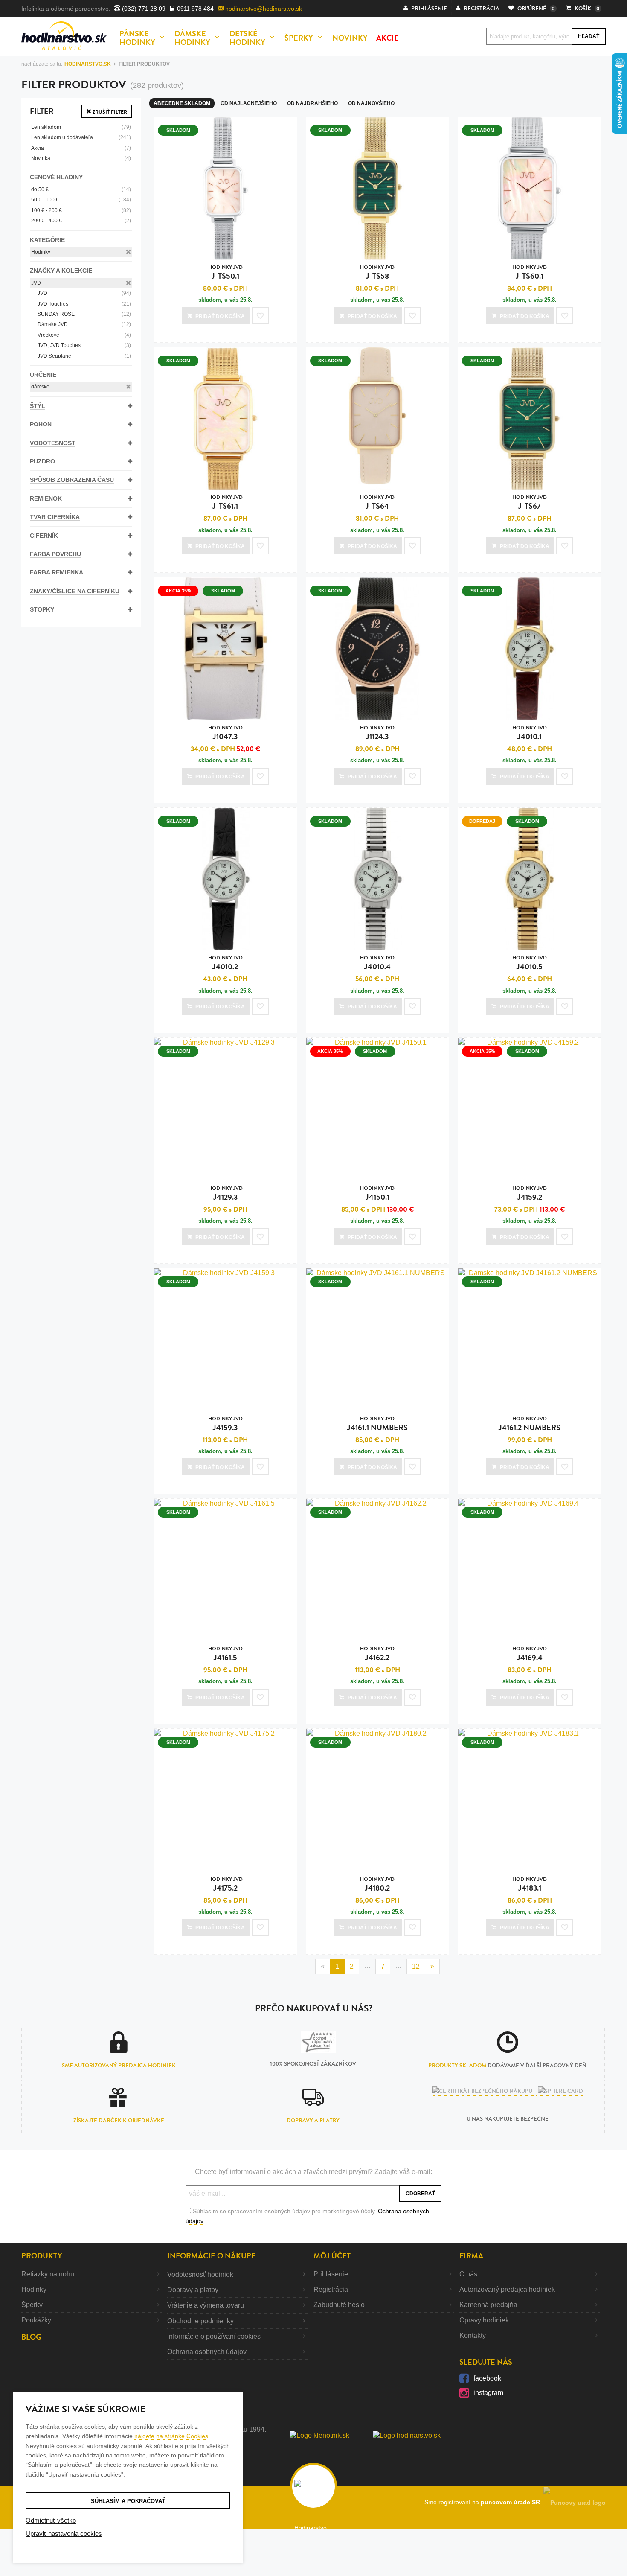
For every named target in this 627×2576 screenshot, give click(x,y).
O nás (468, 2274)
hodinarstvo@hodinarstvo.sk (263, 9)
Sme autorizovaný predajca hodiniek (119, 2066)
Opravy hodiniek (484, 2320)
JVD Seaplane (84, 356)
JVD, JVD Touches (84, 345)
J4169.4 (530, 1654)
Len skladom (81, 127)
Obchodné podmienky (200, 2321)
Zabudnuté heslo (339, 2305)
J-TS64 (377, 503)
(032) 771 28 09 (143, 9)
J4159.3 (225, 1424)
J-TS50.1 (225, 272)
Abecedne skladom (182, 103)
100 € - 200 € (81, 210)
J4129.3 (225, 1193)
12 (416, 1966)
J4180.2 (377, 1884)
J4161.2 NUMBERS (530, 1424)
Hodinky (41, 252)
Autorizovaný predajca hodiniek (507, 2289)
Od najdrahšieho (312, 103)
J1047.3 (225, 733)
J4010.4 (377, 963)
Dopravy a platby (313, 2121)
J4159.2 (530, 1193)
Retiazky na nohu (48, 2274)
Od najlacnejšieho (249, 103)
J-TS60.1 (530, 272)
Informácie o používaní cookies (214, 2336)
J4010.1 (530, 733)
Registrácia (331, 2289)
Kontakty (473, 2336)
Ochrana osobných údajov (207, 2352)
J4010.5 (530, 963)
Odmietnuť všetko (51, 2520)
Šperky (32, 2305)
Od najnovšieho (371, 103)
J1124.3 (377, 733)
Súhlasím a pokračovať (128, 2501)
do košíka (220, 316)
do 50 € (81, 189)
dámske (40, 387)
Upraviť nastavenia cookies (64, 2534)
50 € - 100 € (81, 200)
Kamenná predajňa (488, 2305)
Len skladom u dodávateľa (81, 137)
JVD (36, 283)
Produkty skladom (457, 2066)
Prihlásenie (331, 2274)
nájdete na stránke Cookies (171, 2436)
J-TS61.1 (225, 503)
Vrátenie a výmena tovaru (206, 2305)
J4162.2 (377, 1654)
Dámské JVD (84, 324)
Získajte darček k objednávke (119, 2121)
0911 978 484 (194, 9)
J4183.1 (530, 1884)
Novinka (81, 158)
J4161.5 (225, 1654)
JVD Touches (84, 304)
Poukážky (36, 2320)
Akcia (81, 148)
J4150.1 (377, 1193)
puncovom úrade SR (512, 2502)
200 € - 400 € (81, 221)
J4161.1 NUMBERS (377, 1424)
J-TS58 (377, 272)
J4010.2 (225, 963)
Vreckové (84, 335)
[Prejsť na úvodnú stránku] (64, 36)
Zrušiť (109, 112)
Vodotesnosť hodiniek (200, 2274)
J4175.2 (225, 1884)
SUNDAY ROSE (84, 314)
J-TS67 (530, 503)
